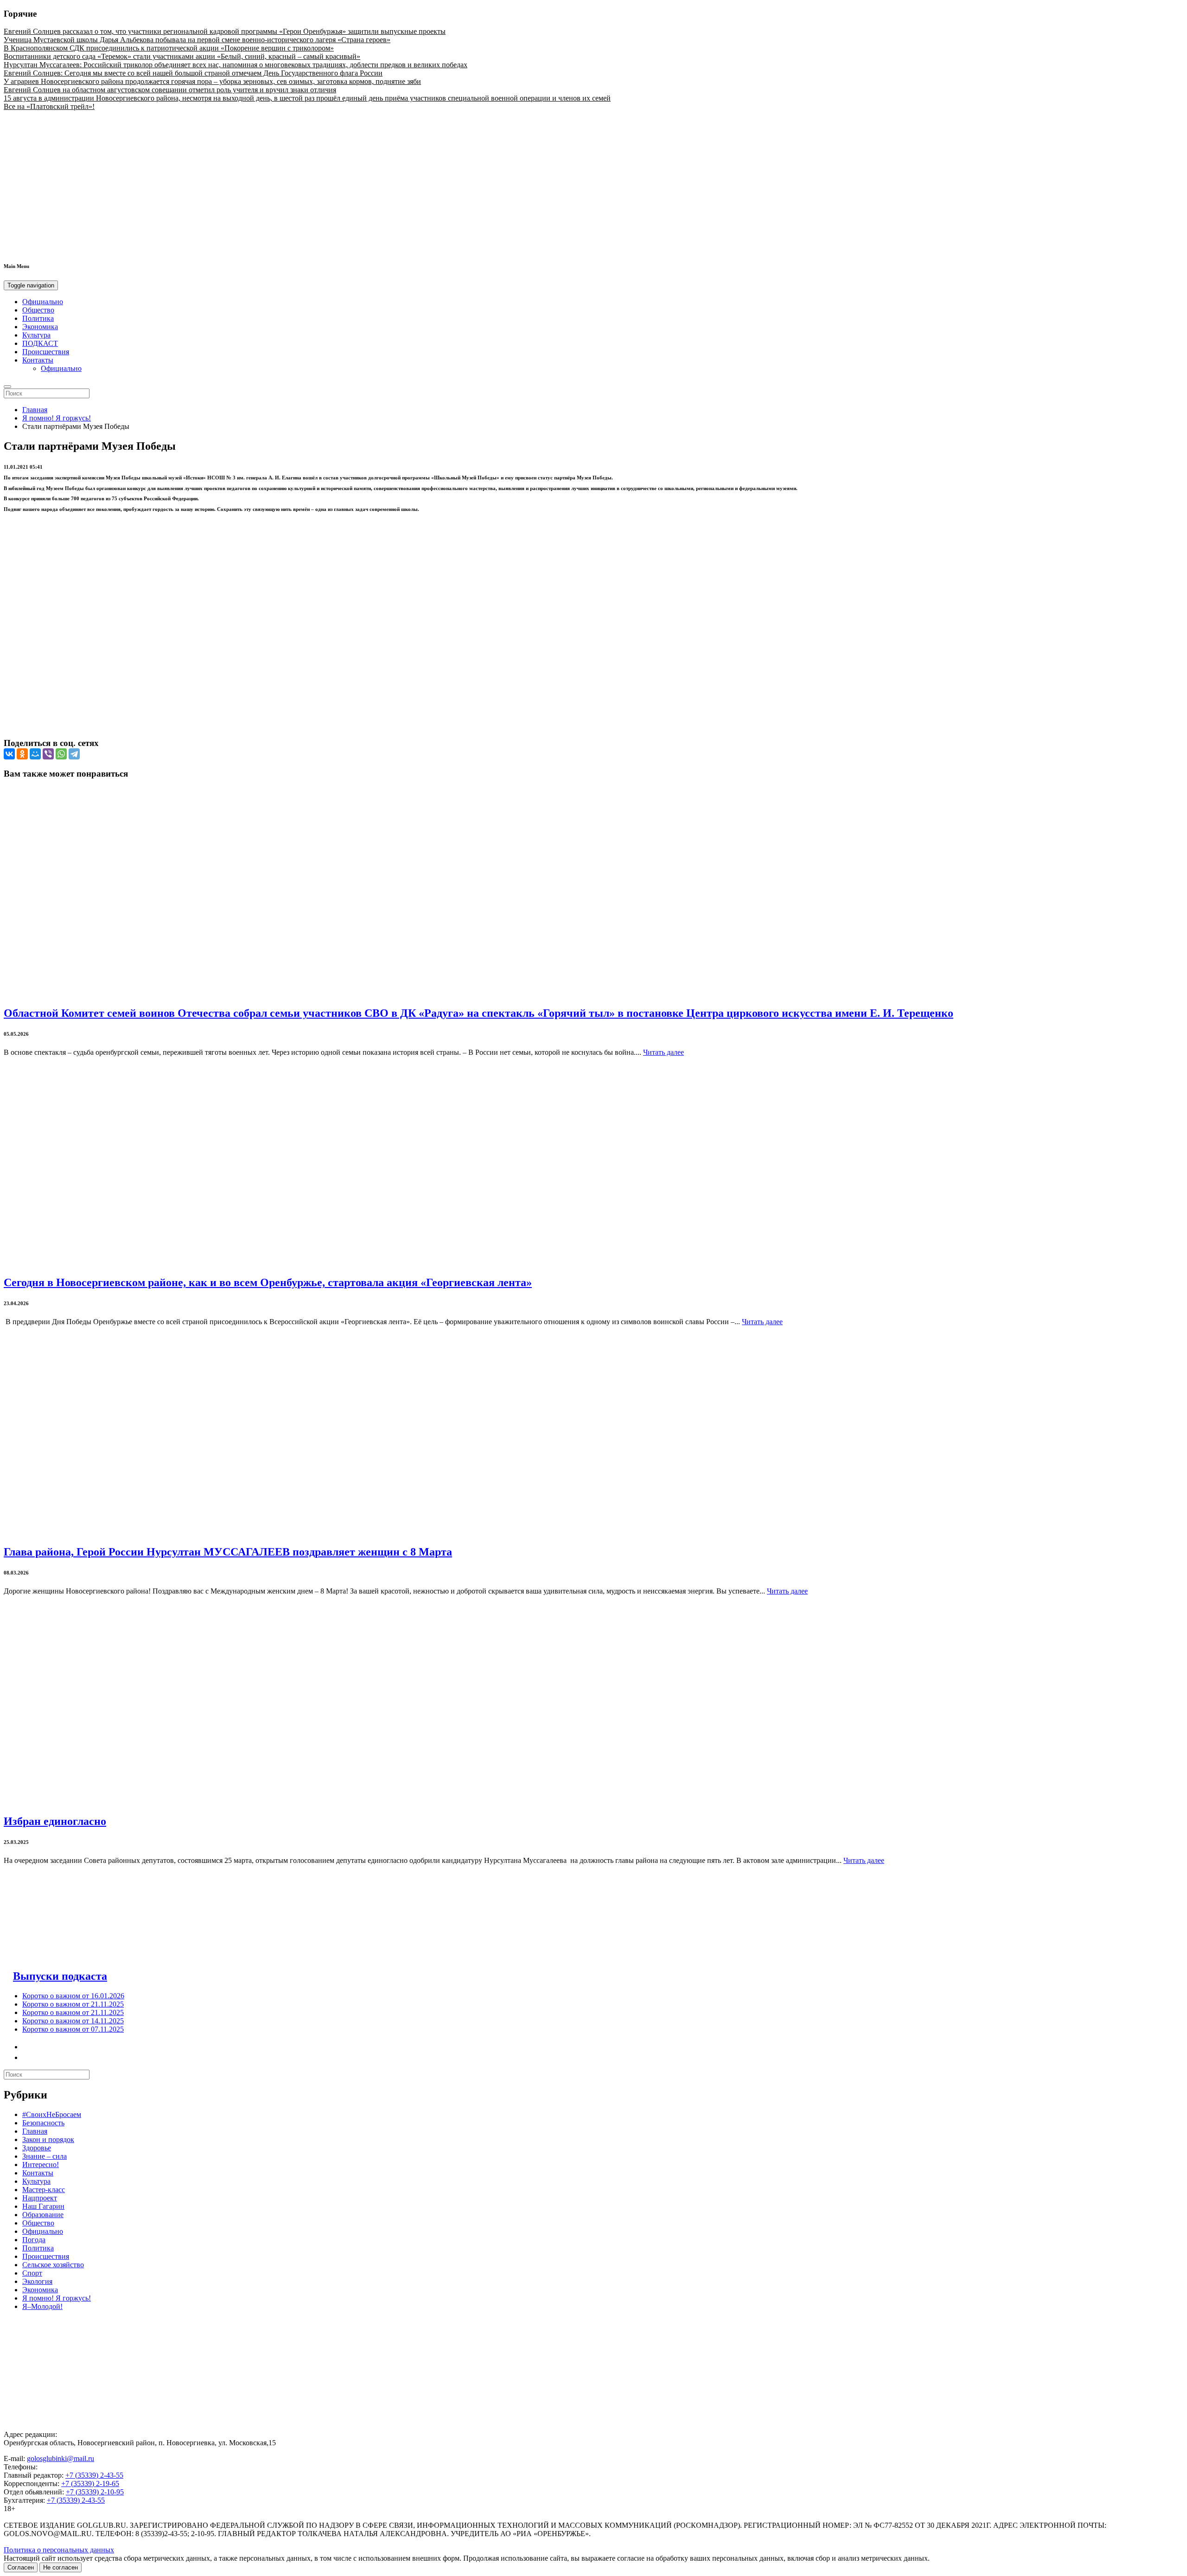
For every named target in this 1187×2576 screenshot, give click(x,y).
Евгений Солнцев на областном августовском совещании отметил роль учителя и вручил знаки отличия (170, 90)
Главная (35, 410)
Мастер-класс (44, 2190)
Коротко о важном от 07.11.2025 (73, 2029)
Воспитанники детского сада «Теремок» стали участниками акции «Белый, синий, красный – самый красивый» (182, 56)
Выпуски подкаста (60, 1976)
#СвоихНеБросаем (52, 2114)
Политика (38, 318)
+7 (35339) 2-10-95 (95, 2492)
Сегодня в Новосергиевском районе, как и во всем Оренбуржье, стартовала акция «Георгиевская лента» (268, 1282)
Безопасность (43, 2123)
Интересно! (41, 2165)
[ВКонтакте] (9, 754)
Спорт (32, 2273)
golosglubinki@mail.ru (61, 2458)
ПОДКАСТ (40, 343)
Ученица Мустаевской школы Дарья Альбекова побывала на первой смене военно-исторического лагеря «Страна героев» (197, 40)
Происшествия (46, 352)
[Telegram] (74, 754)
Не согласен (61, 2567)
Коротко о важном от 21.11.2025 (73, 2004)
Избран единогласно (55, 1821)
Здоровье (37, 2148)
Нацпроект (40, 2198)
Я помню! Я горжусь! (57, 418)
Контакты (38, 360)
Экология (37, 2281)
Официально (43, 302)
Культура (36, 335)
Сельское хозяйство (53, 2265)
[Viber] (48, 754)
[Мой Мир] (35, 754)
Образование (43, 2215)
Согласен (21, 2567)
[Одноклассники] (22, 754)
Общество (38, 310)
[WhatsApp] (61, 754)
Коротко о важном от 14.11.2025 (73, 2021)
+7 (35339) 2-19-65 (90, 2484)
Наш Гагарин (43, 2206)
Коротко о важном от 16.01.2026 (73, 1996)
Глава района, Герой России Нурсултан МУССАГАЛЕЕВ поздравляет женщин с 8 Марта (228, 1552)
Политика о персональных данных (59, 2550)
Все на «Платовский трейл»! (49, 106)
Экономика (40, 327)
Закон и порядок (48, 2139)
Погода (34, 2240)
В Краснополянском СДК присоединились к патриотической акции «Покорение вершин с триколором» (169, 48)
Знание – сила (45, 2156)
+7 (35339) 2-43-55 (94, 2475)
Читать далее (664, 1052)
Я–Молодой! (42, 2306)
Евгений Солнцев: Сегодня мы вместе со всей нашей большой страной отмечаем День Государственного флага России (193, 73)
